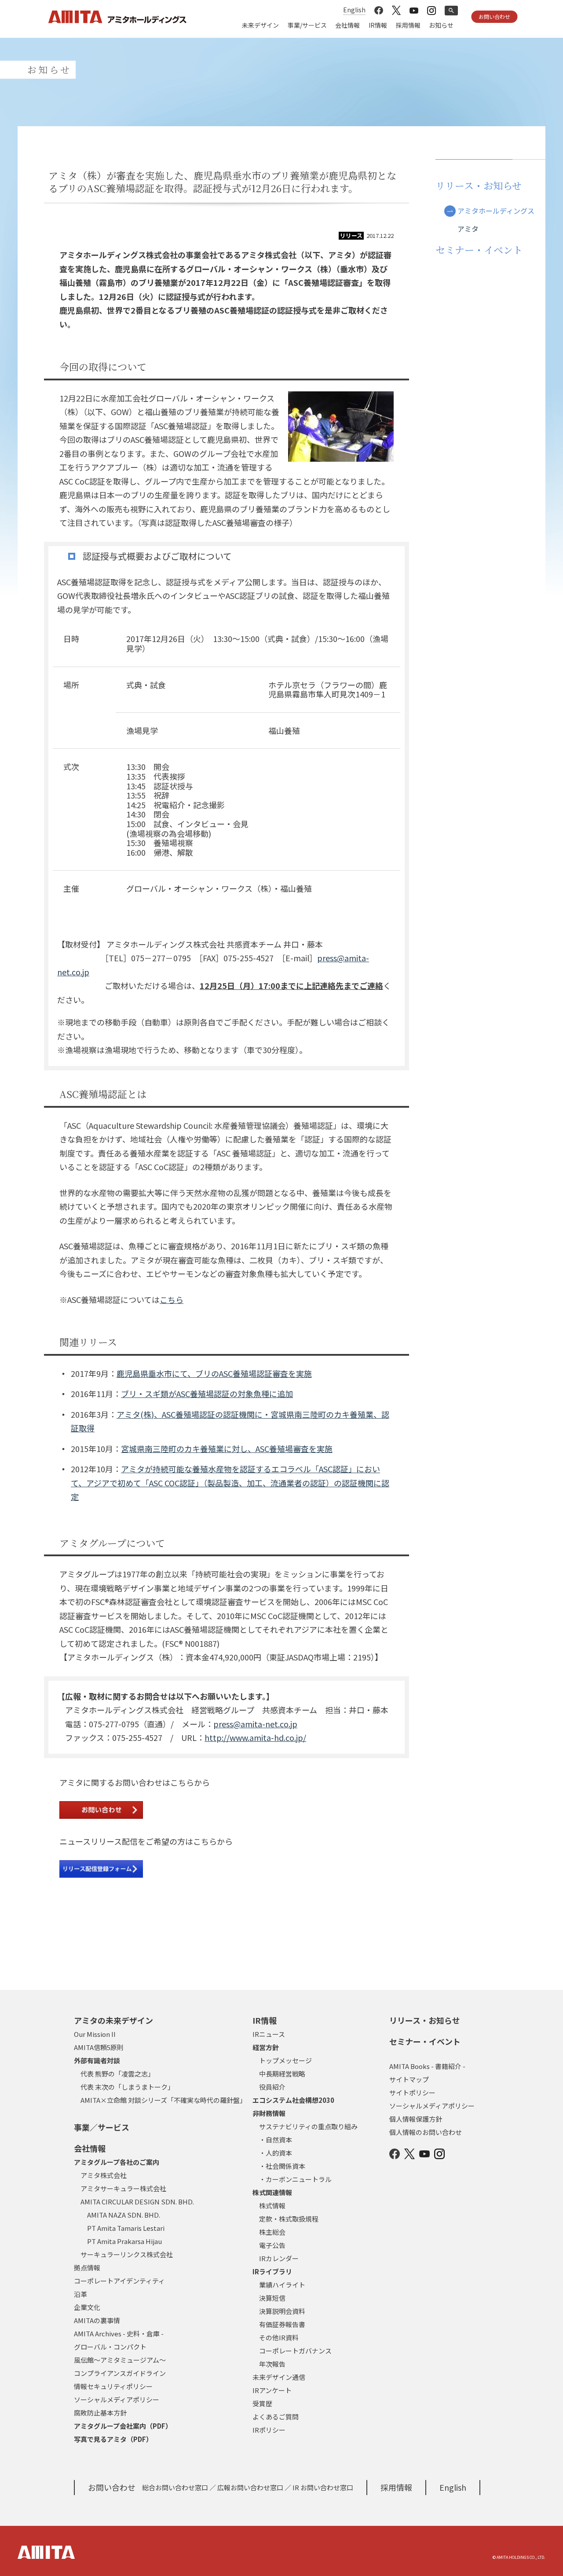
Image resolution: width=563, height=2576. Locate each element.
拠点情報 (87, 2268)
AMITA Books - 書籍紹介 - (427, 2066)
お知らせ (441, 25)
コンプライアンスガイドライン (120, 2373)
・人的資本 (276, 2153)
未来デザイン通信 (279, 2377)
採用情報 (408, 25)
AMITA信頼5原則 (99, 2047)
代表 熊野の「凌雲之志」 (117, 2074)
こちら (172, 1299)
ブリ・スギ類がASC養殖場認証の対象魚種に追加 (207, 1394)
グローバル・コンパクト (110, 2347)
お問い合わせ (494, 16)
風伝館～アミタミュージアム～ (120, 2360)
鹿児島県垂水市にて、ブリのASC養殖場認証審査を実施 (214, 1373)
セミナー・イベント (425, 2041)
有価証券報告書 (282, 2324)
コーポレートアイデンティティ (119, 2281)
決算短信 (272, 2298)
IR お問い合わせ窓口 (323, 2487)
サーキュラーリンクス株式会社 (127, 2254)
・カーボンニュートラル (295, 2179)
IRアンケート (272, 2390)
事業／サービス (102, 2127)
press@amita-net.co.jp (255, 1724)
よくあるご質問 (276, 2417)
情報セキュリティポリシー (113, 2386)
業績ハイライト (282, 2285)
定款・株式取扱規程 (289, 2219)
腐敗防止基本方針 (100, 2413)
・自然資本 (276, 2140)
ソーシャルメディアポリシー (117, 2399)
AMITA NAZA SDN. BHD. (124, 2215)
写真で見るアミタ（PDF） (113, 2439)
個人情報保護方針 (416, 2119)
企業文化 (87, 2307)
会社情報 (347, 25)
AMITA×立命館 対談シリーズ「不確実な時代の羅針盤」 (163, 2100)
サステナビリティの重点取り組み (308, 2126)
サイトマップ (409, 2079)
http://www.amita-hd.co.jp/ (255, 1737)
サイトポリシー (412, 2093)
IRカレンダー (279, 2258)
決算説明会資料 (282, 2311)
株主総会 (272, 2232)
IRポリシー (269, 2430)
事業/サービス (307, 25)
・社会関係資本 (282, 2166)
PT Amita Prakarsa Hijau (124, 2241)
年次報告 (272, 2364)
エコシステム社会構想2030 (293, 2100)
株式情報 (272, 2206)
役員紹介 (272, 2087)
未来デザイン (260, 25)
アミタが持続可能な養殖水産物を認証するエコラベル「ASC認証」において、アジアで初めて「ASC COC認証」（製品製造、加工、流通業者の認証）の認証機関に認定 (230, 1483)
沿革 (80, 2294)
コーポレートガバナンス (295, 2351)
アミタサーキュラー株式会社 (123, 2188)
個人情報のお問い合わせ (426, 2132)
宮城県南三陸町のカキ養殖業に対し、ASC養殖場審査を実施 (227, 1449)
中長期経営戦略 (282, 2074)
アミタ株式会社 (104, 2175)
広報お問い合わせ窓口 (250, 2487)
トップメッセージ (285, 2060)
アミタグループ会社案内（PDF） (123, 2426)
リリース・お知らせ (425, 2020)
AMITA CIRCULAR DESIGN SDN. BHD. (137, 2202)
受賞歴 (262, 2403)
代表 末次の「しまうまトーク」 (127, 2087)
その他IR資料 (279, 2337)
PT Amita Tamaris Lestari (126, 2228)
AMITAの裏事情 (97, 2320)
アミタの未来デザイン (113, 2020)
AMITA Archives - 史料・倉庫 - (119, 2333)
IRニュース (269, 2034)
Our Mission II (95, 2034)
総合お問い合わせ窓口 (175, 2487)
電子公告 (272, 2245)
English (354, 10)
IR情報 (378, 25)
